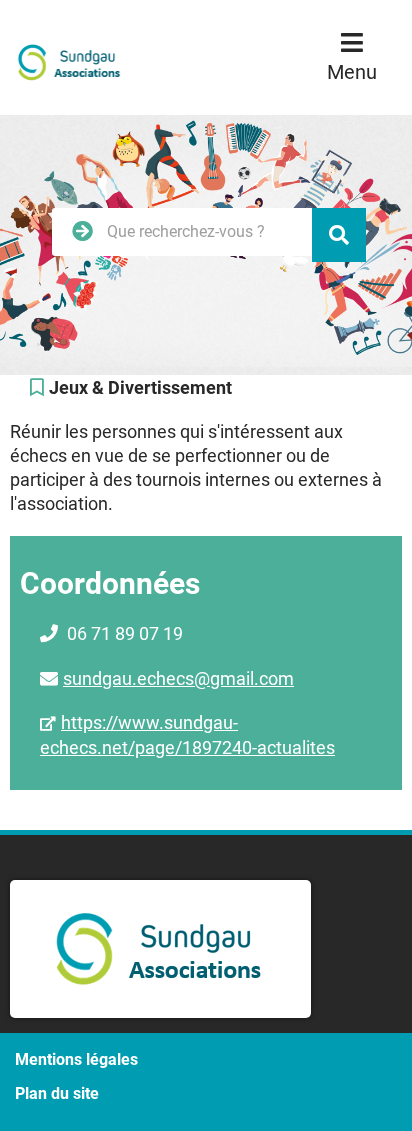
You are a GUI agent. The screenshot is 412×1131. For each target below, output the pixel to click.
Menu (352, 72)
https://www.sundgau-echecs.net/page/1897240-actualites (187, 735)
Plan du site (57, 1093)
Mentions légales (76, 1059)
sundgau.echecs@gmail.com (178, 678)
